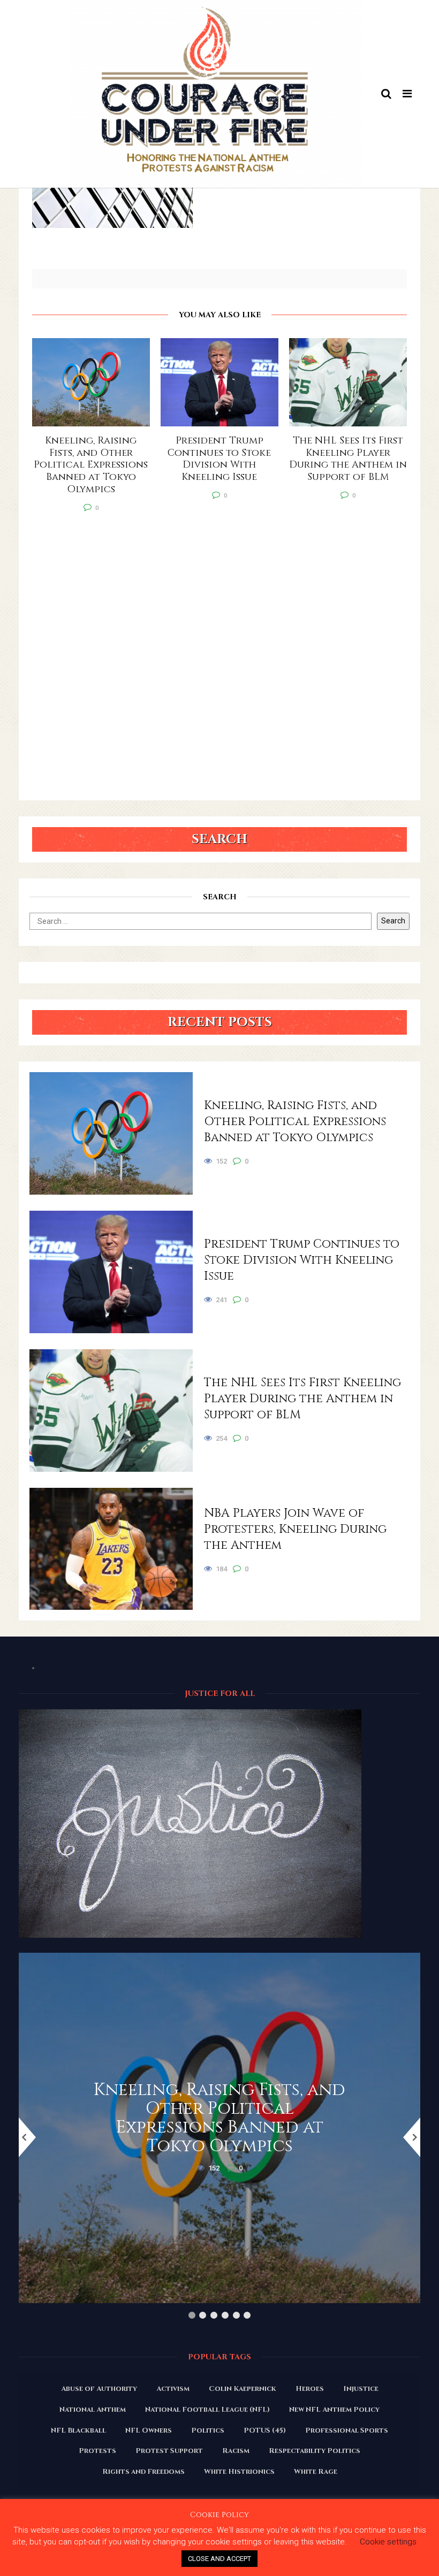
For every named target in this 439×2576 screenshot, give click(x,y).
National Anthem (93, 2410)
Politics (208, 2430)
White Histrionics (239, 2472)
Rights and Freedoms (143, 2472)
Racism (236, 2451)
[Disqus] (219, 663)
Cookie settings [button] (388, 2542)
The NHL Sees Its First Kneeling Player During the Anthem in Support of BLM (302, 1399)
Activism (173, 2389)
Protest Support (169, 2451)
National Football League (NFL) (207, 2410)
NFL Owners (149, 2430)
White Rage (316, 2472)
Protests (97, 2451)
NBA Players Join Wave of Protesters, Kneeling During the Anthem (295, 1529)
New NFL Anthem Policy (334, 2410)
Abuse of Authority (99, 2389)
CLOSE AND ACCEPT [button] (219, 2559)
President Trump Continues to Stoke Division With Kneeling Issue (302, 1260)
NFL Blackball (78, 2430)
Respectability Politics (315, 2451)
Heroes (310, 2389)
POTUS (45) (265, 2430)
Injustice (361, 2389)
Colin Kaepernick (243, 2389)
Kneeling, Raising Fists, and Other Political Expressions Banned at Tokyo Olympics (295, 1122)
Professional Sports (347, 2430)
